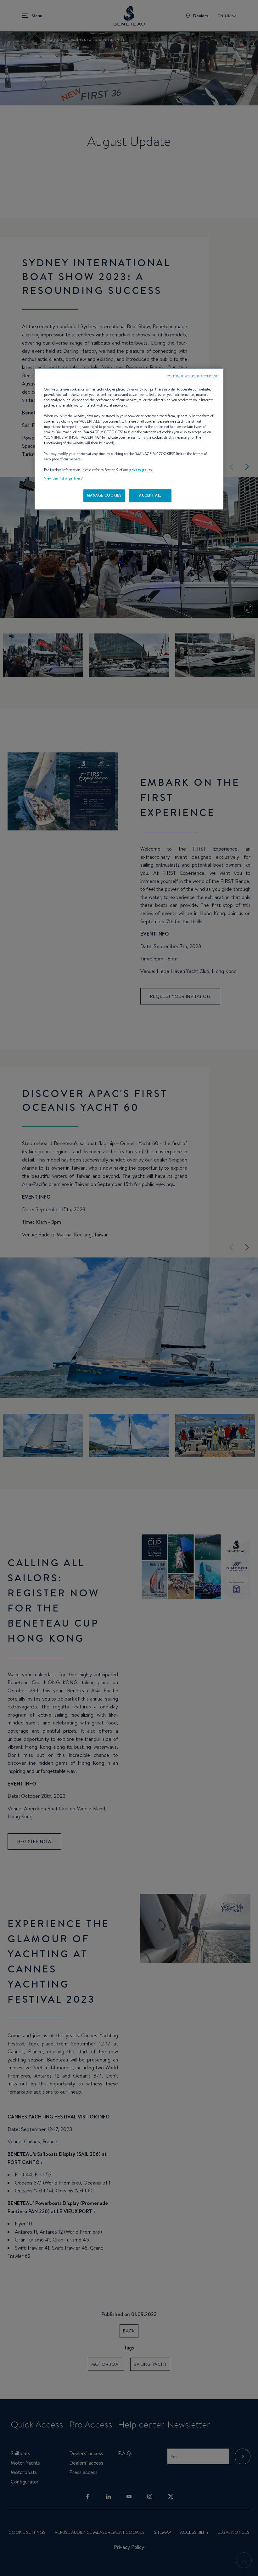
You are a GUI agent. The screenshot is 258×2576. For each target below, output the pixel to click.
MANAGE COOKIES (104, 495)
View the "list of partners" (64, 478)
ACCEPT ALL (150, 495)
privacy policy (141, 470)
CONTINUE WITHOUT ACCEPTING (193, 376)
